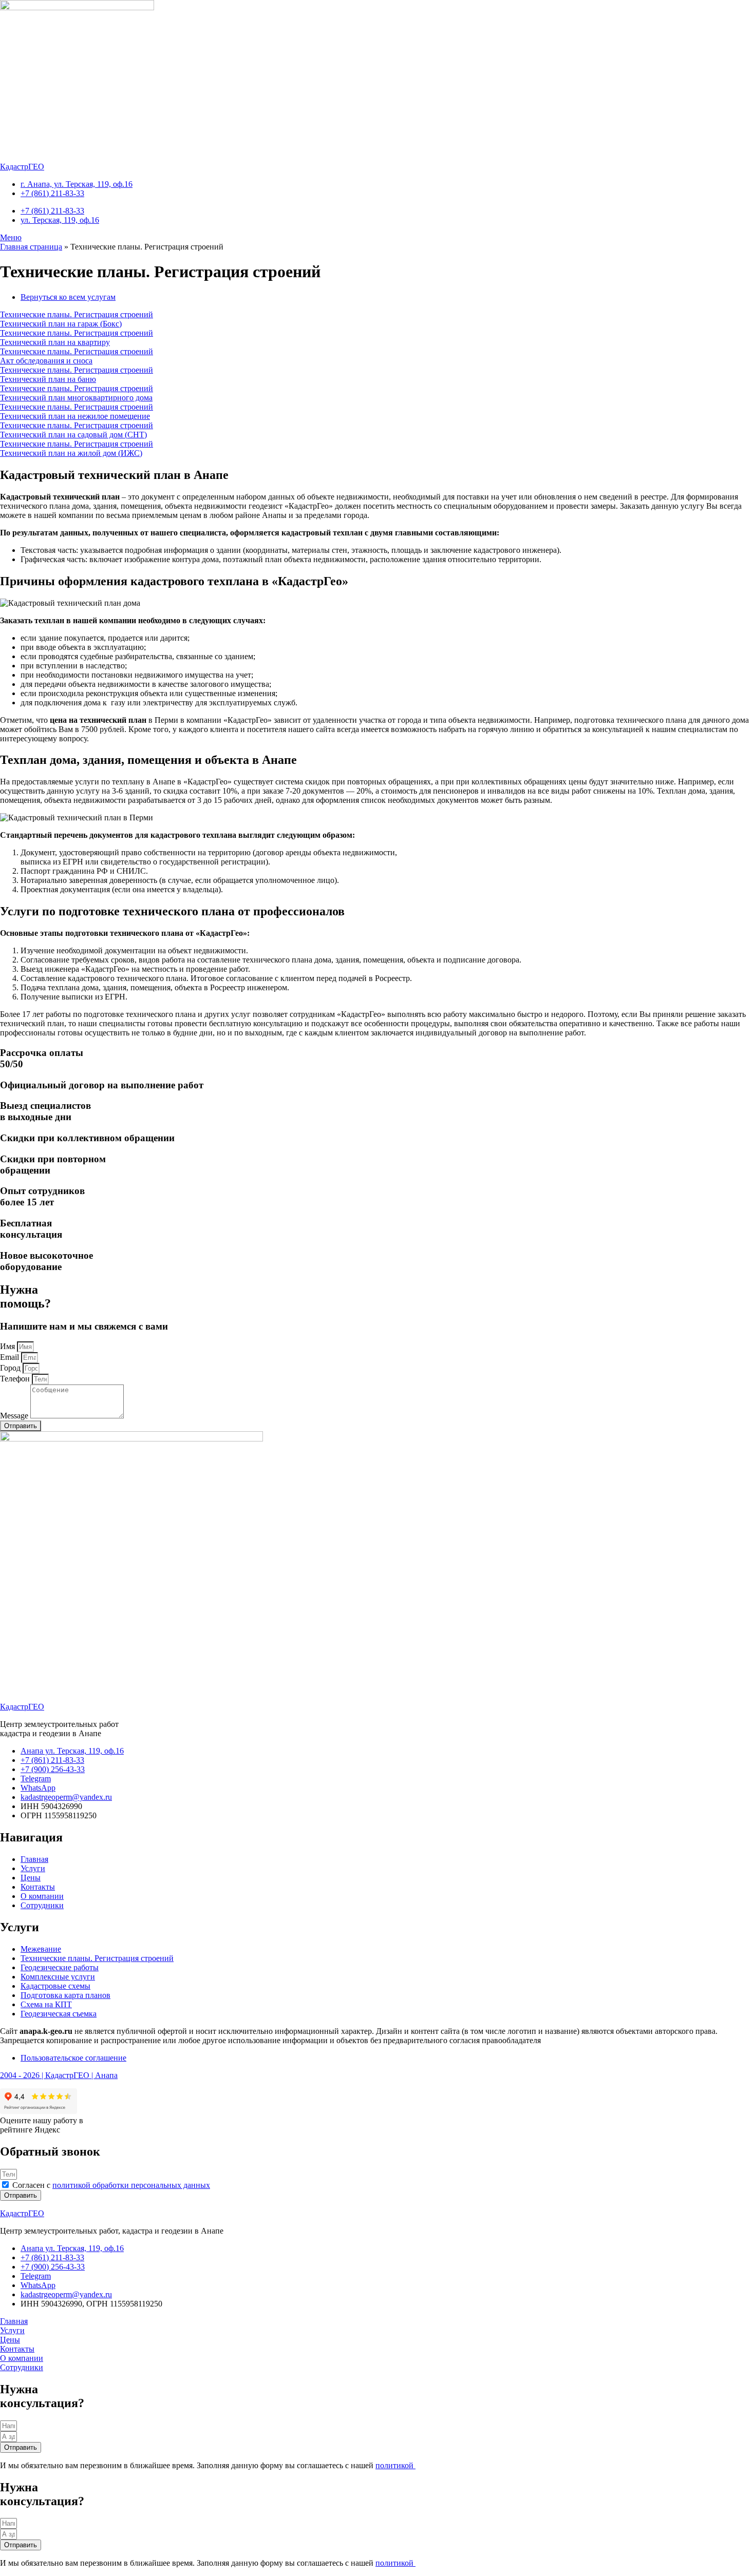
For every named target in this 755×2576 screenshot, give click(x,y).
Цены (31, 1878)
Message (15, 1416)
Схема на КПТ (46, 2004)
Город (11, 1368)
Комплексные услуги (58, 1977)
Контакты (38, 1887)
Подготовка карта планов (65, 1995)
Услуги (33, 1868)
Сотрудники (42, 1905)
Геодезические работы (60, 1967)
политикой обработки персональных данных (131, 2185)
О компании (42, 1896)
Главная (34, 1859)
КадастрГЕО (22, 167)
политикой (395, 2465)
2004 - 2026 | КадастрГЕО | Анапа (59, 2075)
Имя (8, 1346)
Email (11, 1357)
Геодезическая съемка (59, 2014)
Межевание (41, 1949)
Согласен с (111, 2185)
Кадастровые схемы (55, 1986)
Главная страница (31, 247)
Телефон (16, 1379)
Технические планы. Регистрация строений (97, 1958)
